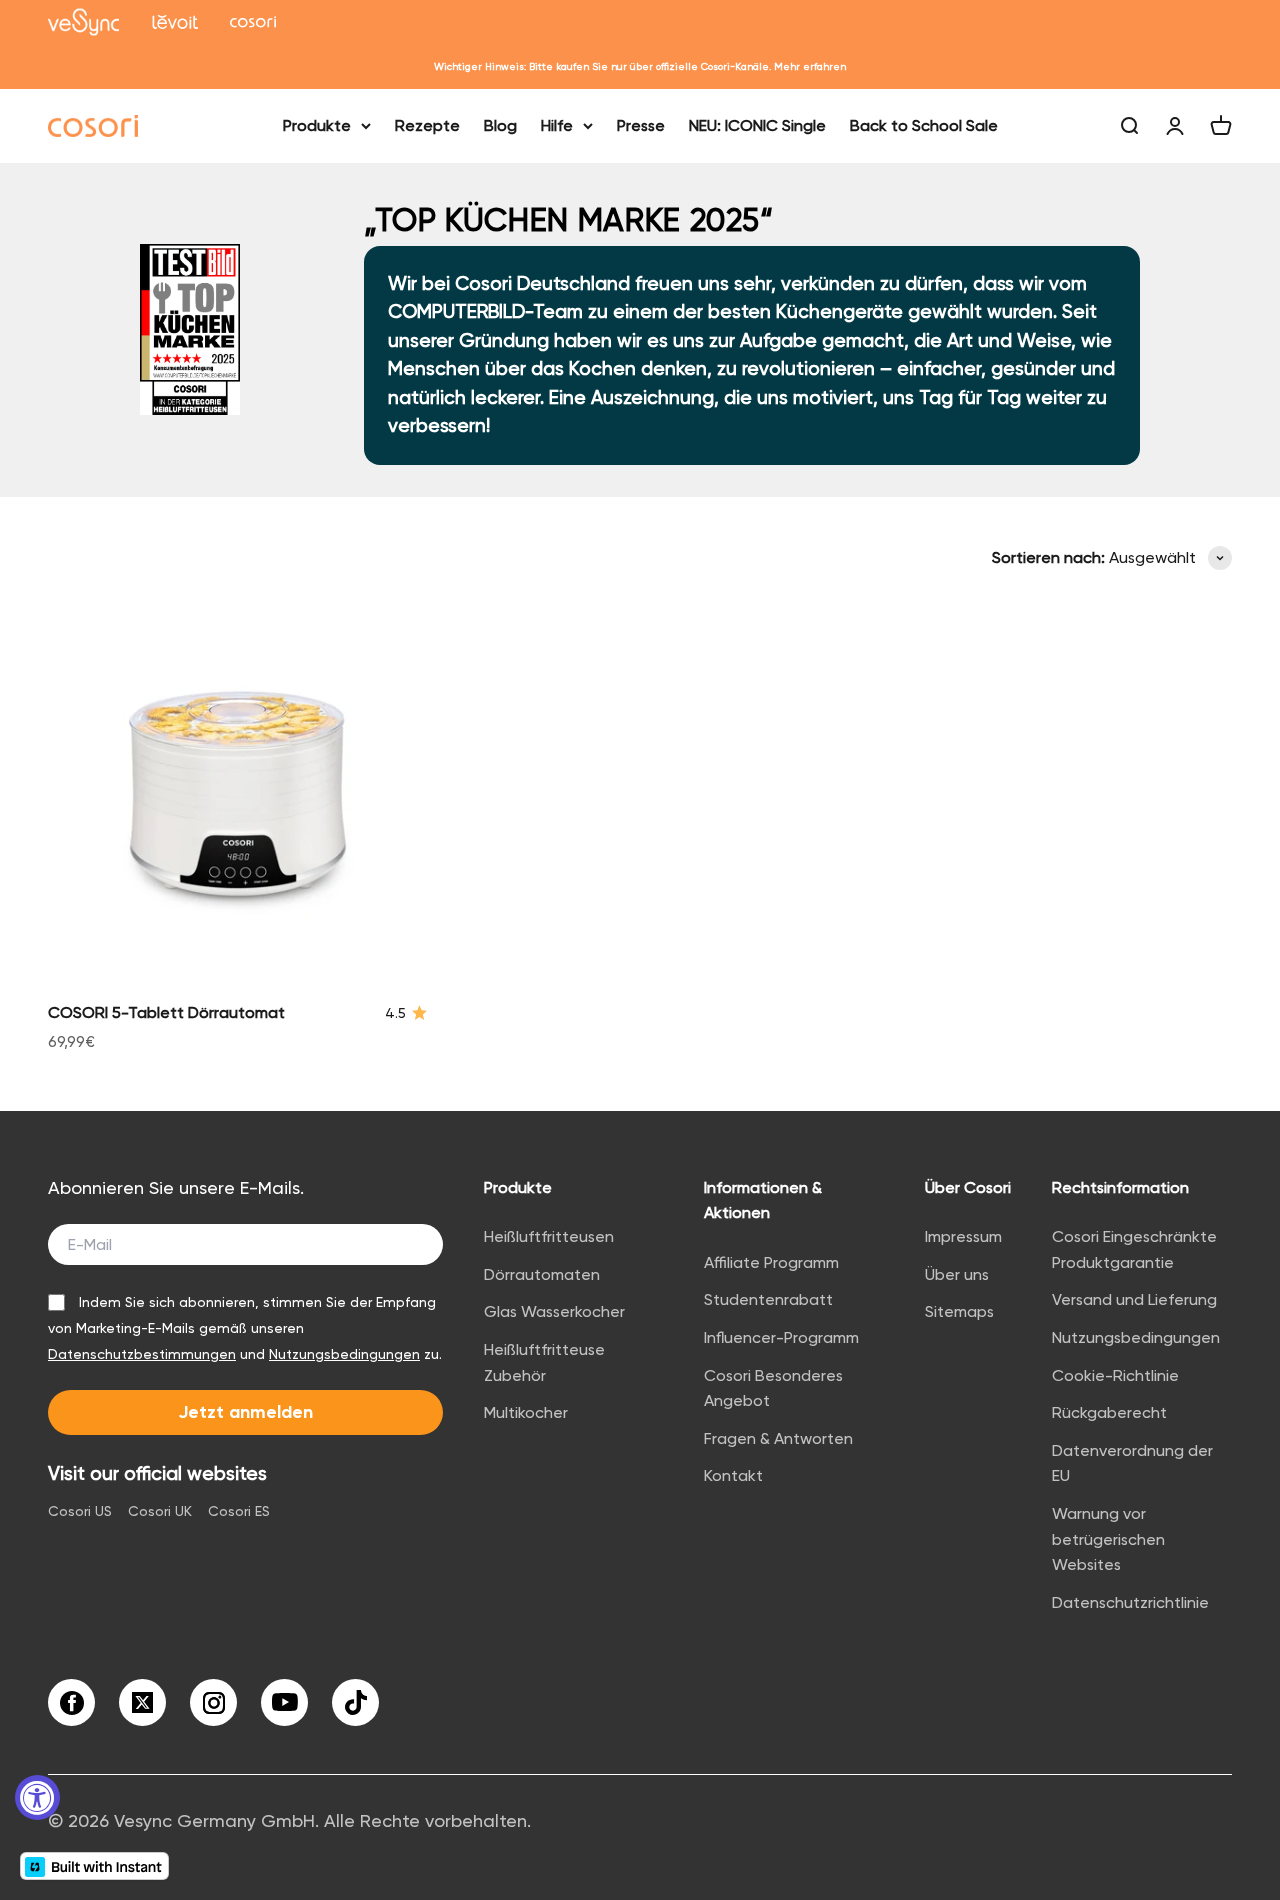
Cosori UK (160, 1511)
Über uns (957, 1274)
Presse (641, 125)
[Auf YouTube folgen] (284, 1702)
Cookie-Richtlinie (1115, 1375)
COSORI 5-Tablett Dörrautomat (166, 1012)
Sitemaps (959, 1311)
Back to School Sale (924, 125)
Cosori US (80, 1511)
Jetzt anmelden (245, 1412)
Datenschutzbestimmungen (142, 1354)
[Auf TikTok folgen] (355, 1702)
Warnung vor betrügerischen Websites (1108, 1539)
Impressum (963, 1236)
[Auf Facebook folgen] (71, 1702)
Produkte (317, 125)
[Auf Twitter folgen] (142, 1702)
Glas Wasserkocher (554, 1311)
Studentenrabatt (768, 1299)
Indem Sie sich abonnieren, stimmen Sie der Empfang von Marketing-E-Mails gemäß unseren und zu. (245, 1327)
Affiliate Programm (771, 1262)
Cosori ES (239, 1511)
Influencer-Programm (781, 1337)
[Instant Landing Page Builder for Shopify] (94, 1866)
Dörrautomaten (542, 1274)
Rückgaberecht (1109, 1412)
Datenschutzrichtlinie (1130, 1602)
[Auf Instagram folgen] (213, 1702)
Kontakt (733, 1475)
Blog (500, 125)
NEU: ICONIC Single (757, 125)
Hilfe (557, 125)
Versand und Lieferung (1134, 1299)
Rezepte (427, 125)
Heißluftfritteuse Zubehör (544, 1362)
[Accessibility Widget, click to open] (37, 1797)
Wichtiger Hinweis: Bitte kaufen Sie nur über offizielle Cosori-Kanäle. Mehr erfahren (640, 66)
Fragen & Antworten (778, 1438)
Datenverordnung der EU (1132, 1463)
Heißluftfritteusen (549, 1236)
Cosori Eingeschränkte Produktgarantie (1134, 1249)
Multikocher (526, 1412)
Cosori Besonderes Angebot (773, 1388)
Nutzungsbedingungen (344, 1354)
